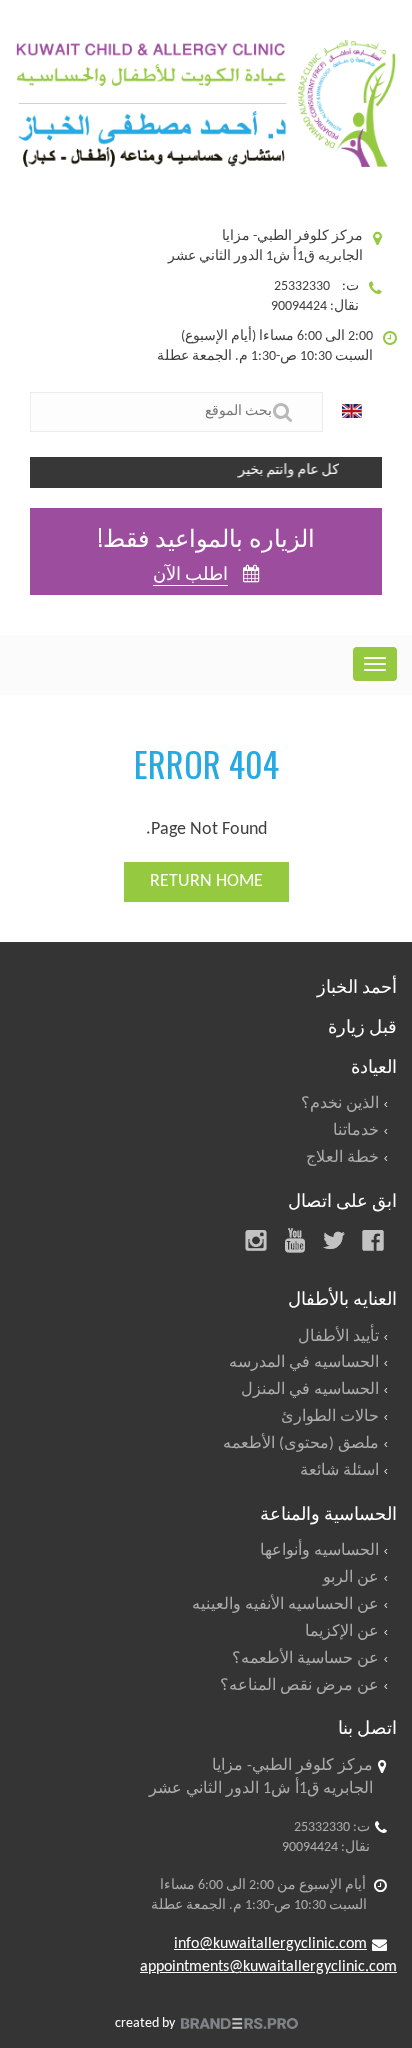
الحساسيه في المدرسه (304, 1363)
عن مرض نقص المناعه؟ (299, 1686)
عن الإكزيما (342, 1632)
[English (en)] (357, 412)
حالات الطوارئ (330, 1417)
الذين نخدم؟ (340, 1104)
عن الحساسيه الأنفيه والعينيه (285, 1605)
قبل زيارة (362, 1025)
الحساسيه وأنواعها (319, 1551)
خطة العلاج (342, 1158)
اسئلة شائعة (339, 1471)
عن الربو (351, 1578)
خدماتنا (356, 1131)
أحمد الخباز (357, 985)
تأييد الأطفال (338, 1337)
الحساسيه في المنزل (310, 1390)
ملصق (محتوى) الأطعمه (301, 1444)
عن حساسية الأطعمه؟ (305, 1659)
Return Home (206, 881)
